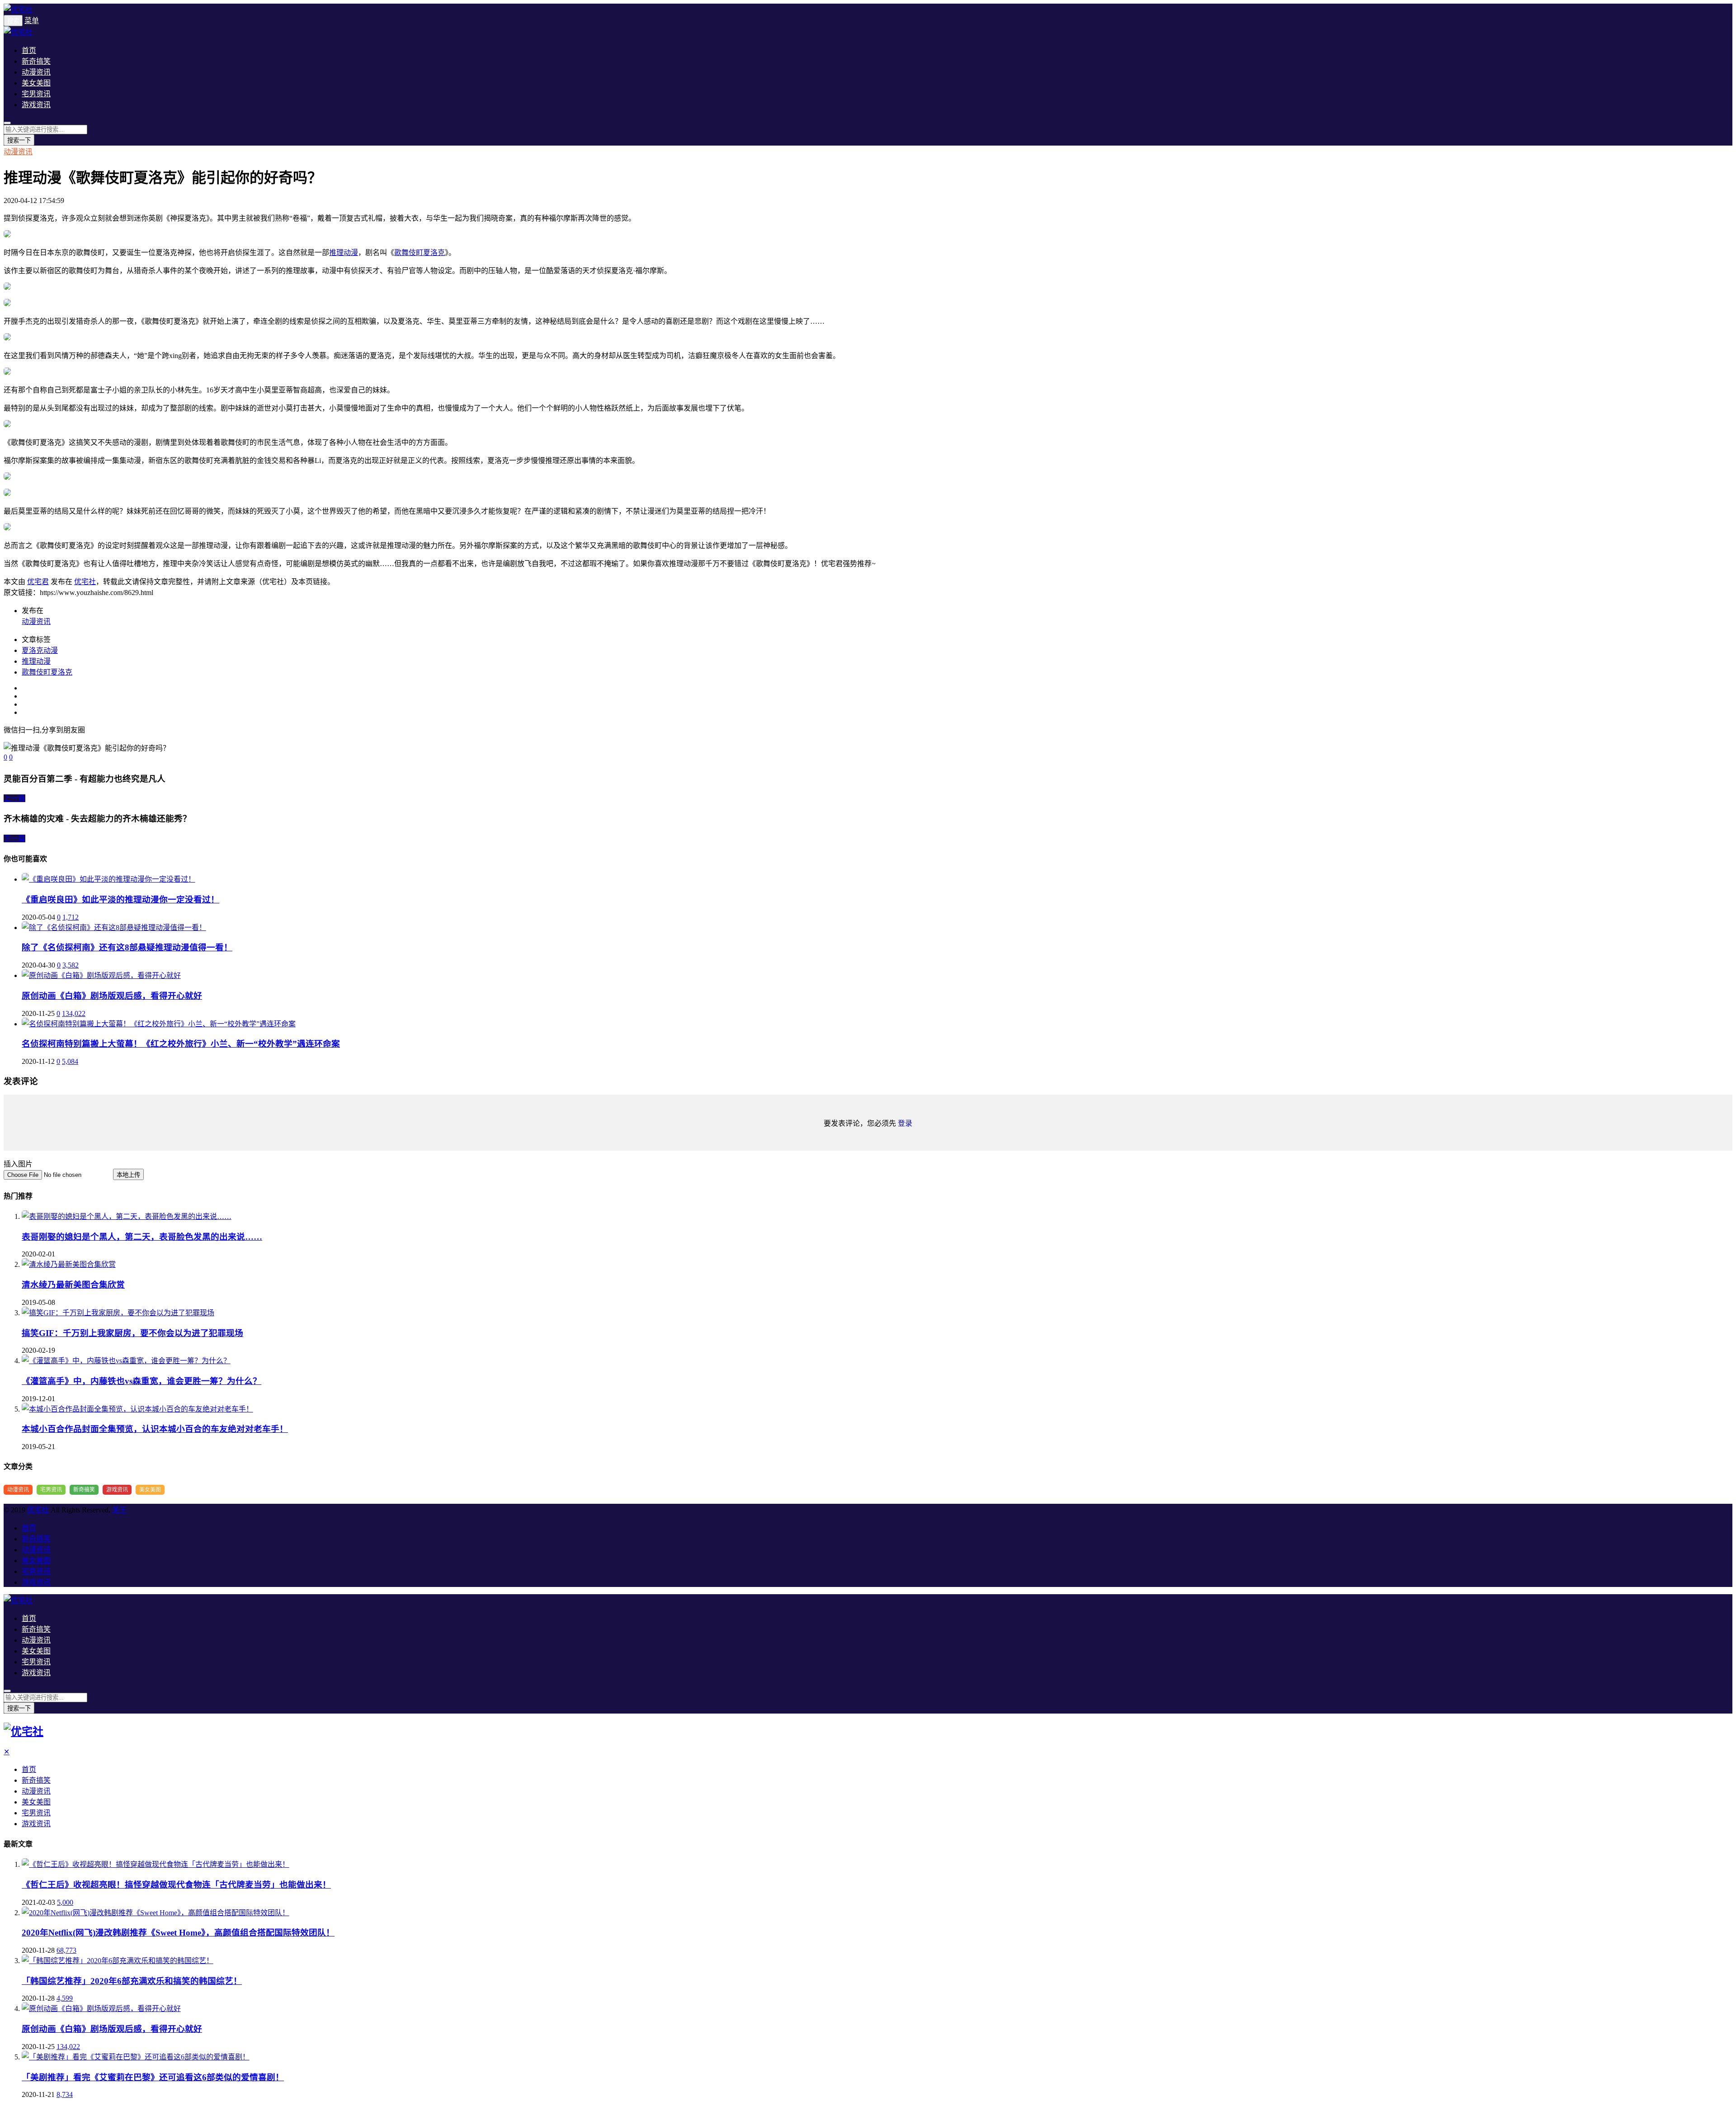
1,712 (71, 917)
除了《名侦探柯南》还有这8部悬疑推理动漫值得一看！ (127, 947)
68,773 (66, 1950)
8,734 (65, 2094)
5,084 (70, 1061)
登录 (905, 1123)
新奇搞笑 (36, 61)
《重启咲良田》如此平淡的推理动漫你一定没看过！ (120, 900)
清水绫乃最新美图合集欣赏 (73, 1285)
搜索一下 (19, 140)
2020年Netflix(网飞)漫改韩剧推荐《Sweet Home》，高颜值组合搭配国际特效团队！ (178, 1933)
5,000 (65, 1902)
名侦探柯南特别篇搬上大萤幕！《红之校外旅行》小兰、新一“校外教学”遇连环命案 (181, 1044)
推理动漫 (344, 253)
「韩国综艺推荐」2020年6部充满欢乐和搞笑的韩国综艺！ (132, 1981)
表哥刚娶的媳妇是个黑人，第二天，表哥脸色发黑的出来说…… (142, 1237)
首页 (29, 50)
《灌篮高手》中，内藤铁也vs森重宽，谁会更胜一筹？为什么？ (142, 1381)
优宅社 (85, 582)
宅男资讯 (36, 94)
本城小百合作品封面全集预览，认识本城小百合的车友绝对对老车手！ (155, 1429)
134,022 (74, 1013)
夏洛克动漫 (40, 650)
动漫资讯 (36, 72)
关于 (119, 1510)
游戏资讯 (36, 105)
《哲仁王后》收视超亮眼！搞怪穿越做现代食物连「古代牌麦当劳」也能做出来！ (176, 1885)
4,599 (65, 1998)
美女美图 (36, 83)
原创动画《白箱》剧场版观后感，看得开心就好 (112, 996)
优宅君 (38, 582)
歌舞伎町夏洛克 (420, 253)
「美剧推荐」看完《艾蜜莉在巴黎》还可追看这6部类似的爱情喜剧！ (153, 2077)
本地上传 (128, 1175)
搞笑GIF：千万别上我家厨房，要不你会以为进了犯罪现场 (132, 1333)
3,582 (71, 965)
